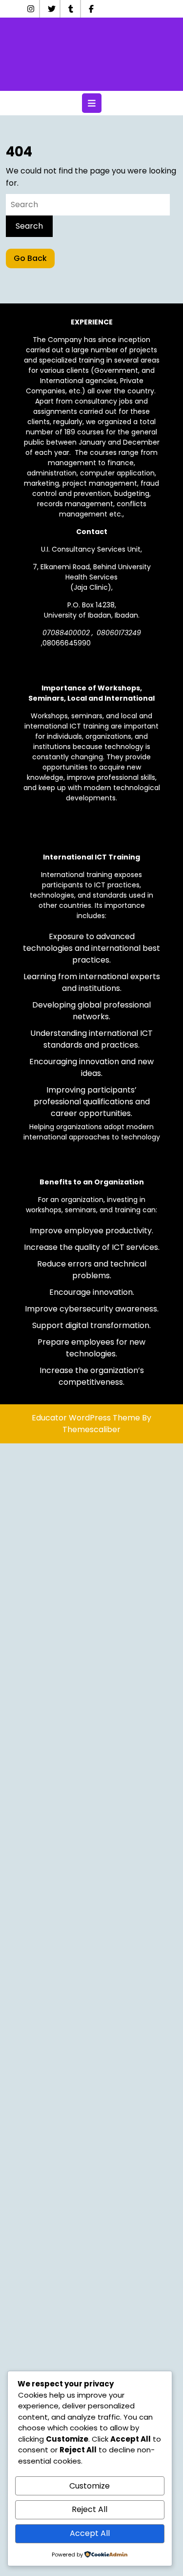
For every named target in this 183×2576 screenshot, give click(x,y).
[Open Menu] (92, 103)
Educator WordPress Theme (86, 1418)
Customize (90, 2486)
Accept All (90, 2533)
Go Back (34, 260)
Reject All (90, 2509)
